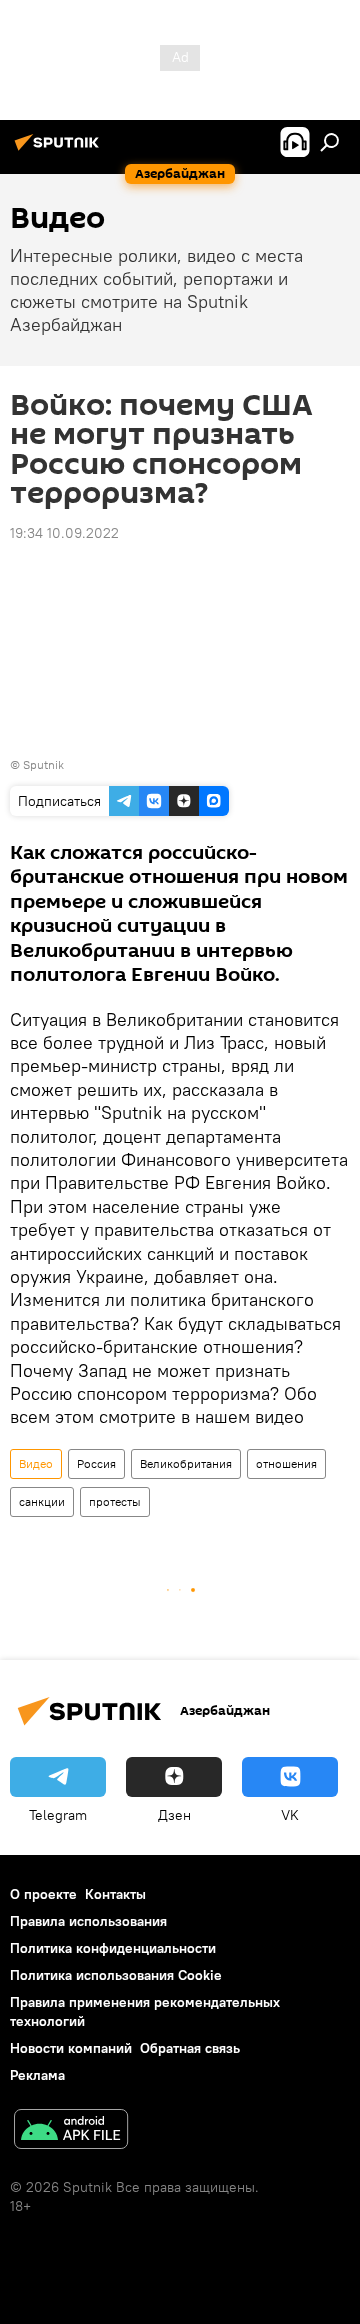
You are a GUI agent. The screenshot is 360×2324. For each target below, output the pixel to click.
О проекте (43, 1894)
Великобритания (186, 1463)
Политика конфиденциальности (113, 1948)
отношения (286, 1463)
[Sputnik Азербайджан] (60, 150)
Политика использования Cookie (116, 1975)
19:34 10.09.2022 (64, 533)
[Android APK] (71, 2131)
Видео (36, 1463)
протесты (115, 1501)
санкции (42, 1501)
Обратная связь (190, 2048)
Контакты (115, 1894)
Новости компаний (71, 2048)
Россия (96, 1463)
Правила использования (88, 1921)
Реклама (37, 2075)
